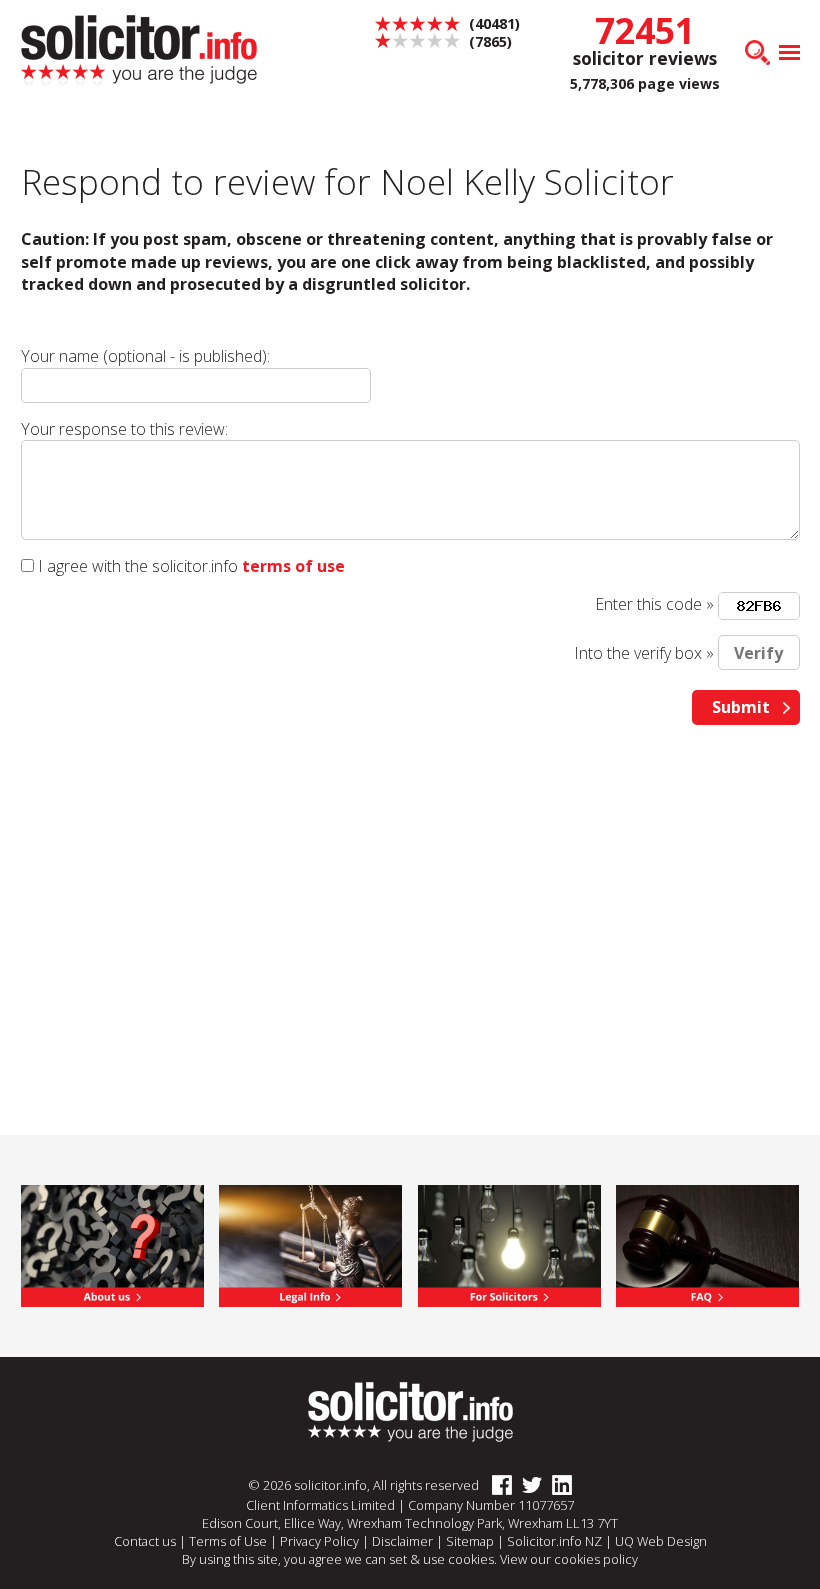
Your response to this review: (124, 429)
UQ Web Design (661, 1541)
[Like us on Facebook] (497, 1486)
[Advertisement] (410, 895)
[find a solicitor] (410, 1411)
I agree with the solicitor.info (138, 566)
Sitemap (470, 1541)
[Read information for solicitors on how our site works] (509, 1245)
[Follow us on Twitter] (527, 1486)
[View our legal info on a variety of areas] (310, 1245)
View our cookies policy (569, 1559)
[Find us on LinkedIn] (557, 1486)
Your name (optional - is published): (145, 356)
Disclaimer (402, 1541)
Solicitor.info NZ (554, 1541)
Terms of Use (228, 1541)
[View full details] (707, 1245)
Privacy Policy (319, 1541)
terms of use (293, 566)
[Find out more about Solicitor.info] (112, 1245)
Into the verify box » (644, 653)
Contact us (145, 1541)
